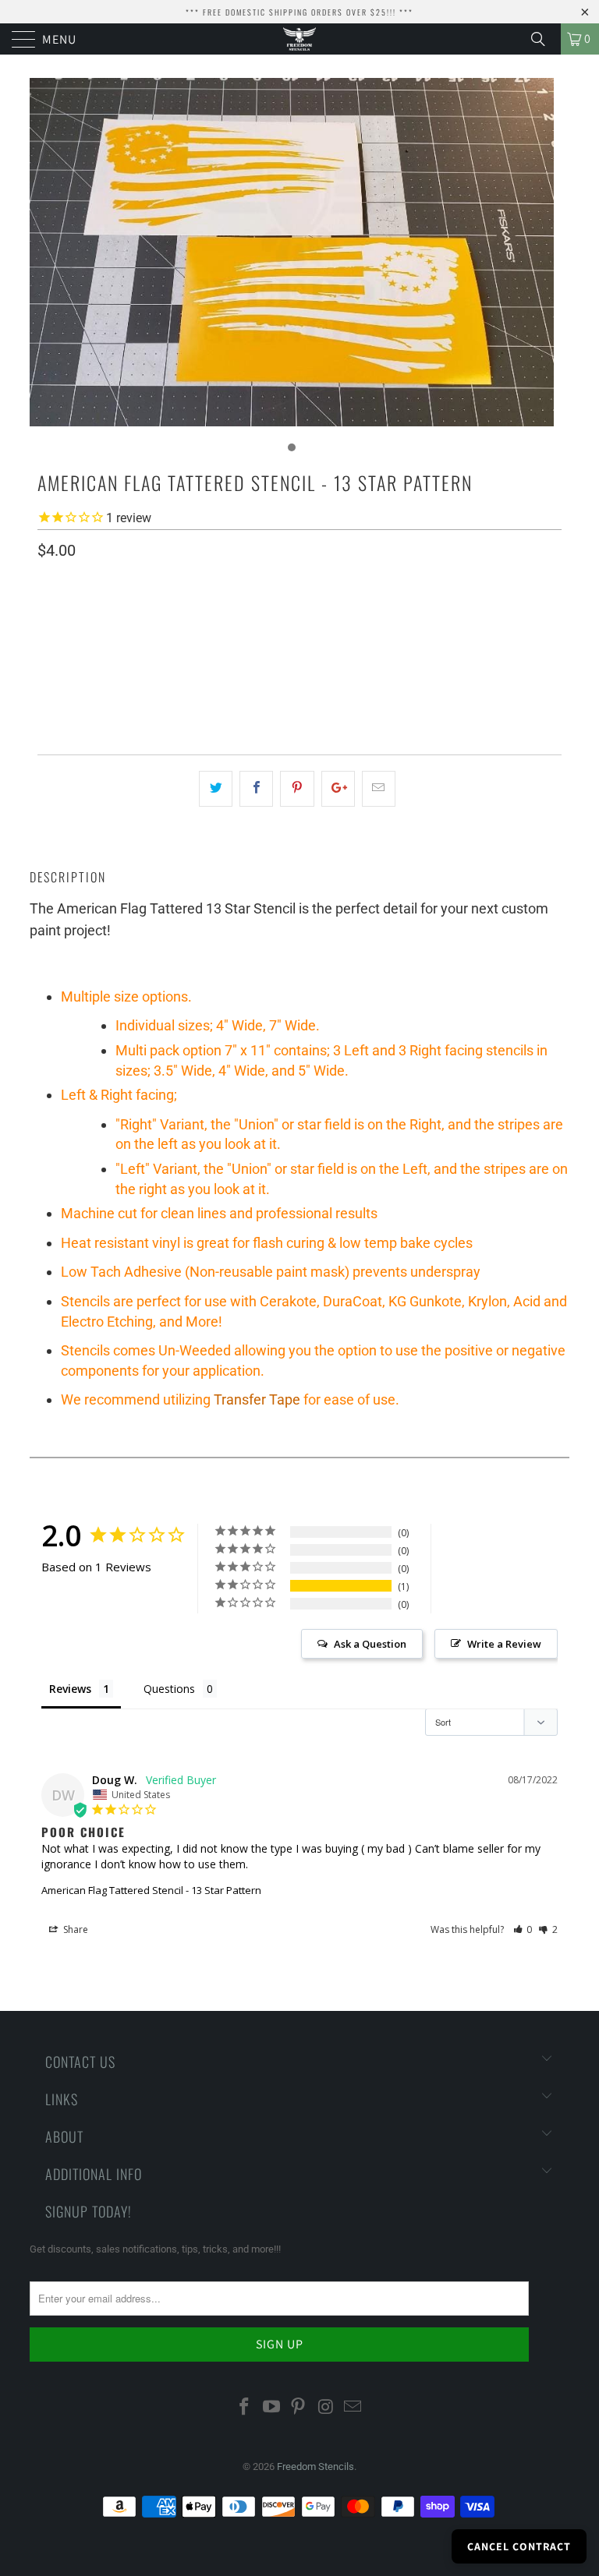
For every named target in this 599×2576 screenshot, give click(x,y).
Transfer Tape (257, 1399)
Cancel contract (519, 2546)
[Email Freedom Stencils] (353, 2408)
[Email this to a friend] (379, 789)
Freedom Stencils (315, 2466)
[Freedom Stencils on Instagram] (326, 2408)
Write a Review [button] (504, 1644)
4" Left (127, 644)
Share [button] (74, 1929)
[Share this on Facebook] (256, 789)
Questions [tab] (169, 1689)
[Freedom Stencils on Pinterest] (299, 2408)
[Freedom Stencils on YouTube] (271, 2408)
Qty (47, 689)
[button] (523, 1929)
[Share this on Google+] (338, 789)
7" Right (187, 644)
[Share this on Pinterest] (297, 789)
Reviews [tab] (70, 1689)
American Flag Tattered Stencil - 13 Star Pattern (151, 1890)
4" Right (66, 644)
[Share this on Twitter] (216, 789)
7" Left (248, 644)
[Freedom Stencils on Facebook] (245, 2408)
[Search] (544, 39)
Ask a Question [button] (370, 1644)
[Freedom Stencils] (299, 39)
